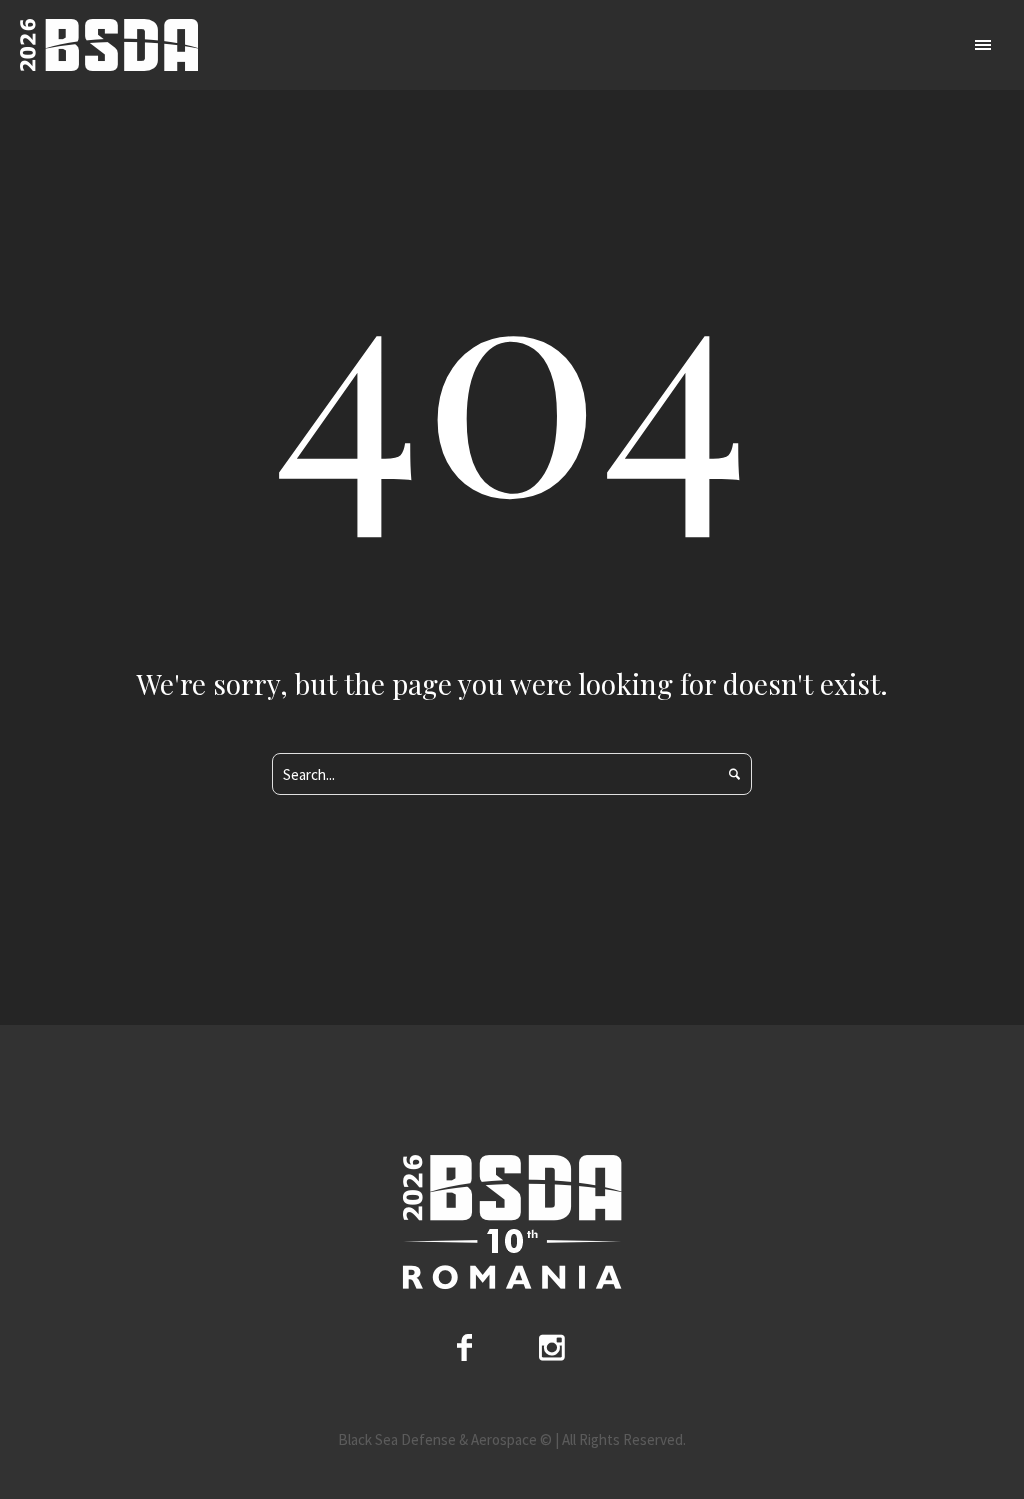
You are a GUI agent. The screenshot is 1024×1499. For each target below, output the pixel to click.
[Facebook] (464, 1347)
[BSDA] (512, 1222)
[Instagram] (552, 1347)
